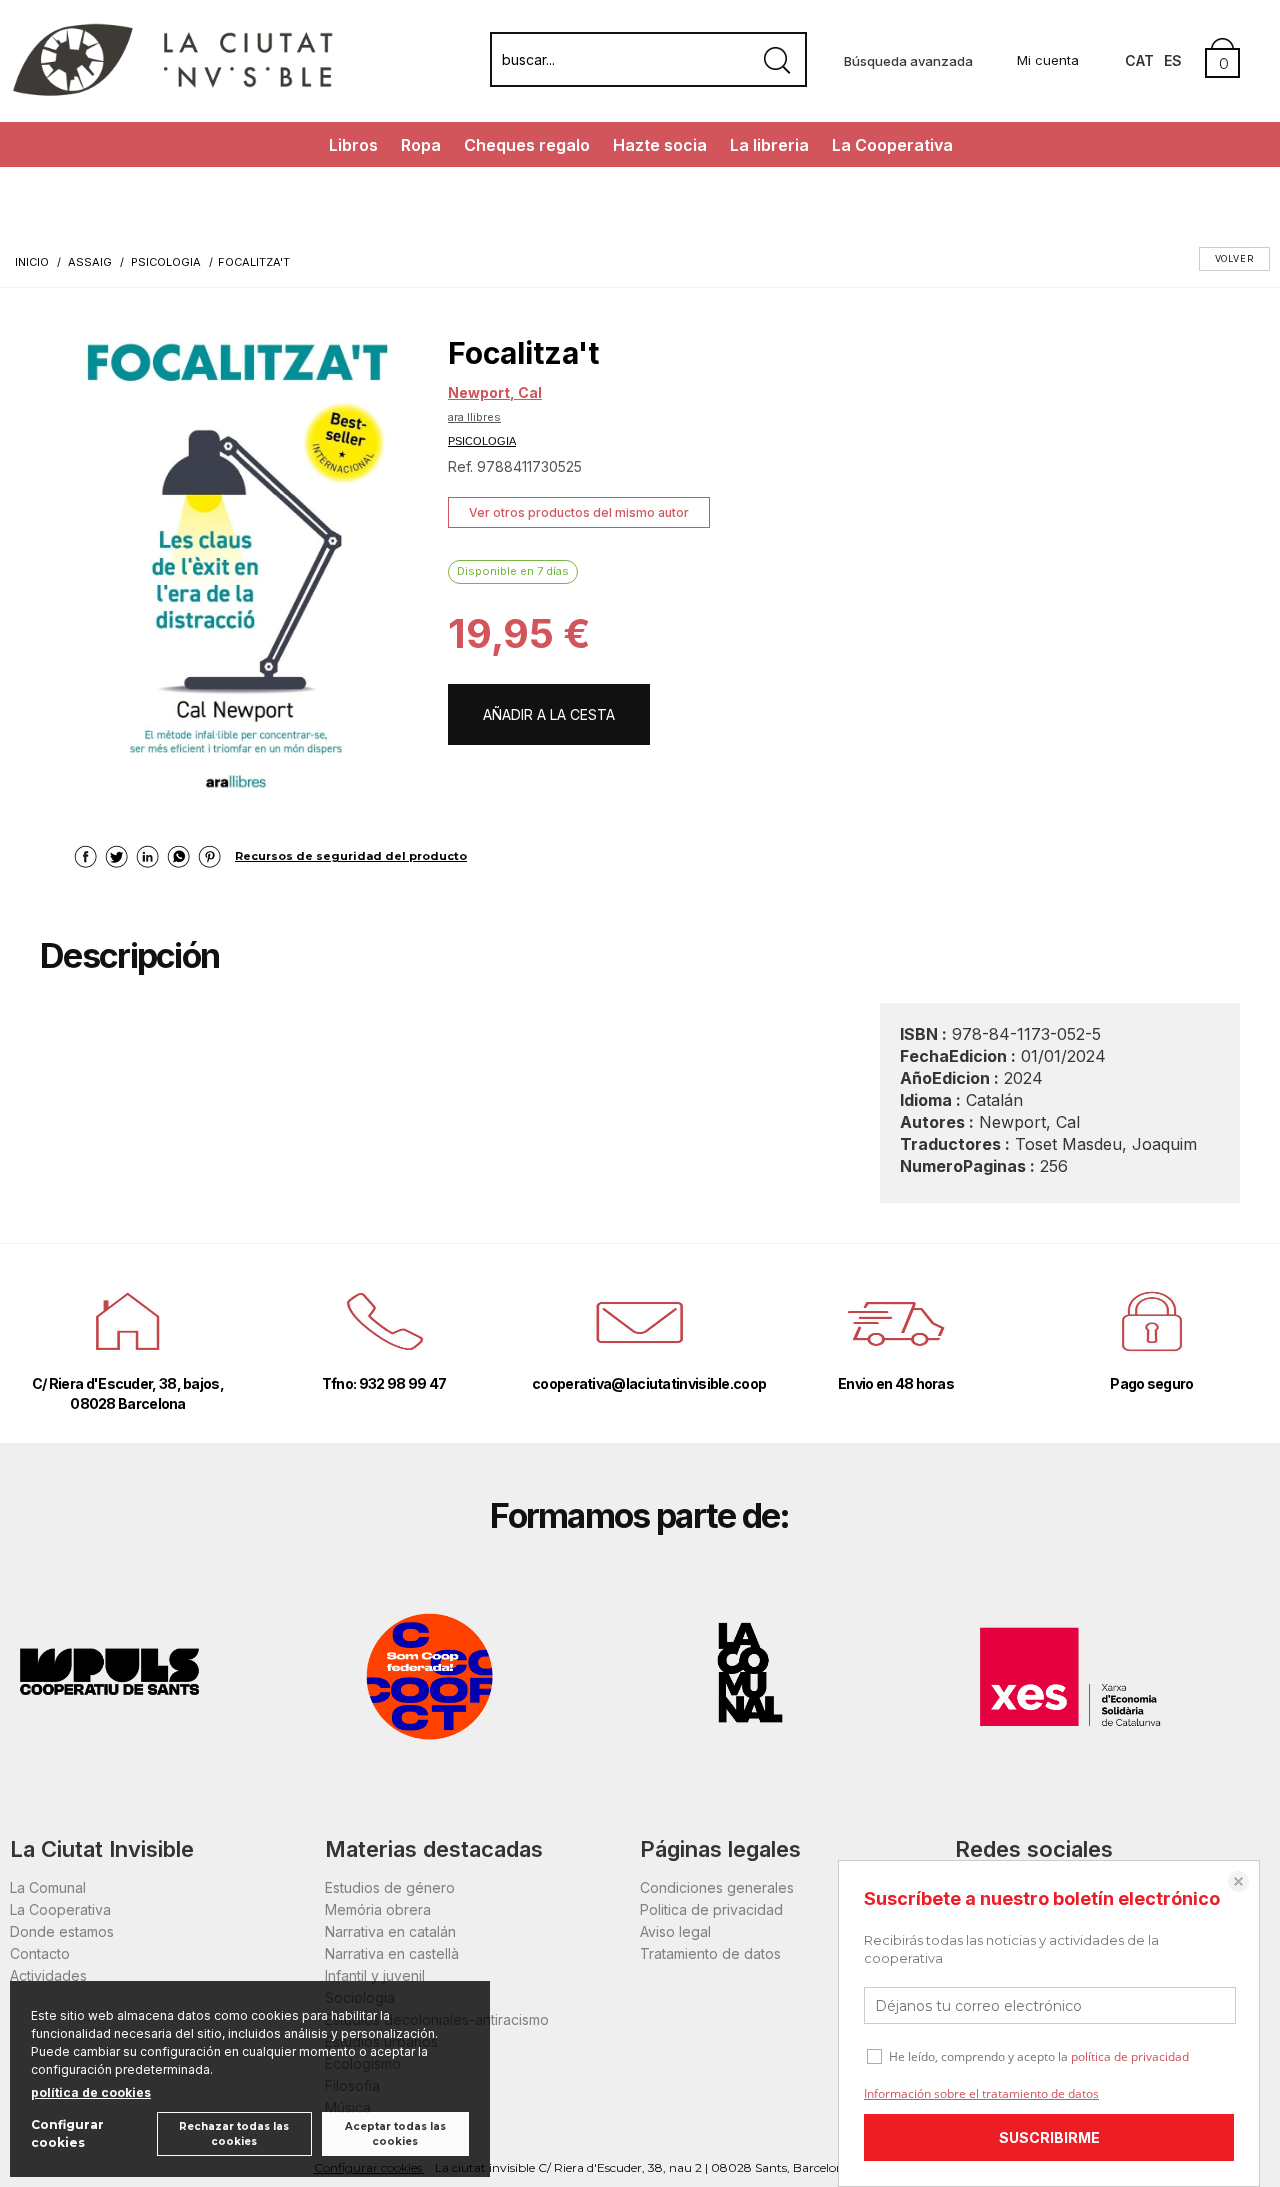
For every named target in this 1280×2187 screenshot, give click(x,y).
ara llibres (474, 417)
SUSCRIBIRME (1049, 2137)
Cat (1139, 60)
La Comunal (48, 1887)
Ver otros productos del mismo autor (579, 512)
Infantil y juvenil (375, 1975)
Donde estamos (62, 1931)
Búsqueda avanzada (908, 61)
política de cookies (91, 2092)
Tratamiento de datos (710, 1953)
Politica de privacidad (711, 1909)
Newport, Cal (495, 392)
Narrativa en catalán (390, 1931)
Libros (353, 145)
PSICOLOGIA (482, 441)
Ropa (421, 145)
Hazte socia (660, 145)
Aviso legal (675, 1931)
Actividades (48, 1975)
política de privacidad (1130, 2056)
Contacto (40, 1953)
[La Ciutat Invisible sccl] (172, 93)
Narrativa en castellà (392, 1953)
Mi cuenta (1048, 60)
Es (1173, 60)
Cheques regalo (527, 145)
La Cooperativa (892, 145)
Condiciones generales (717, 1887)
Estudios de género (390, 1887)
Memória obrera (378, 1909)
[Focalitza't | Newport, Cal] (234, 559)
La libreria (769, 145)
